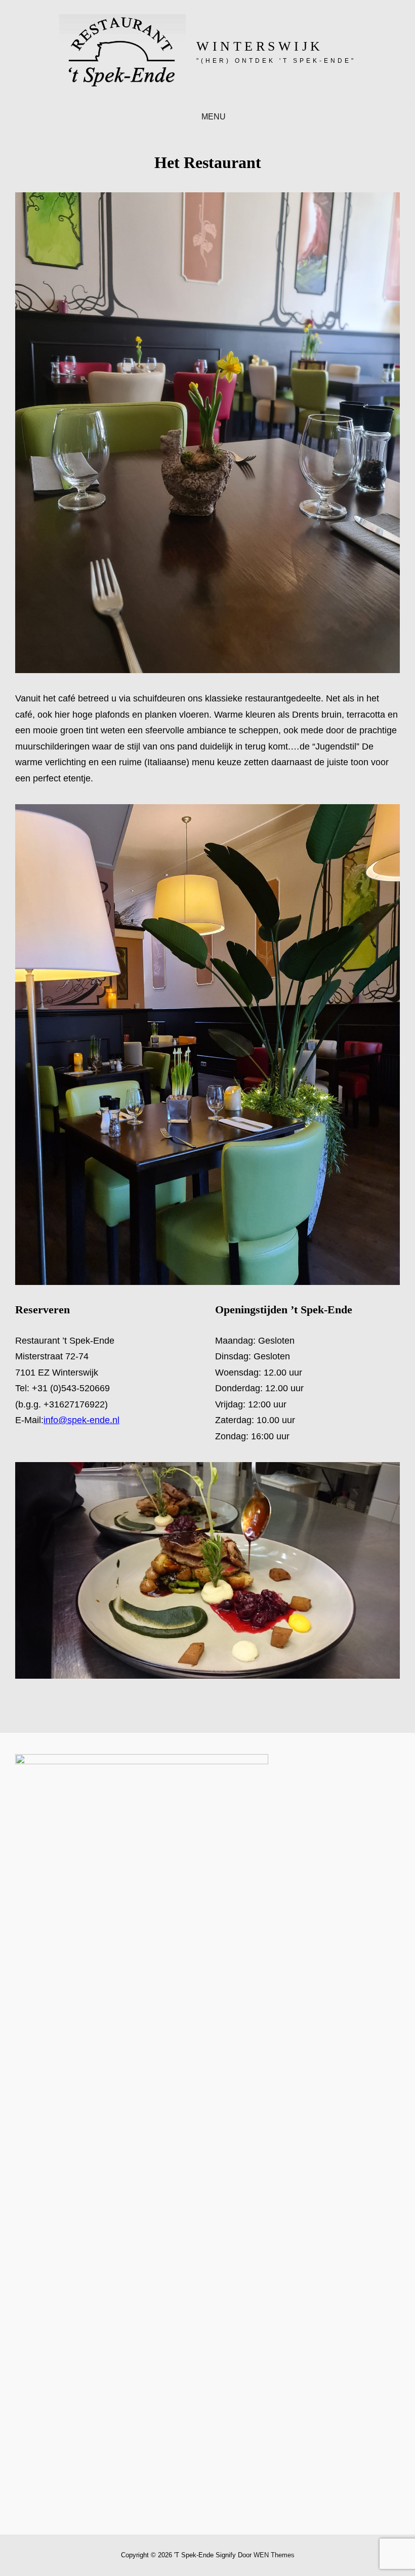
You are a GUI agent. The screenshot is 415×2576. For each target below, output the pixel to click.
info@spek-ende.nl (81, 1420)
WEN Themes (274, 2555)
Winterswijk (260, 46)
